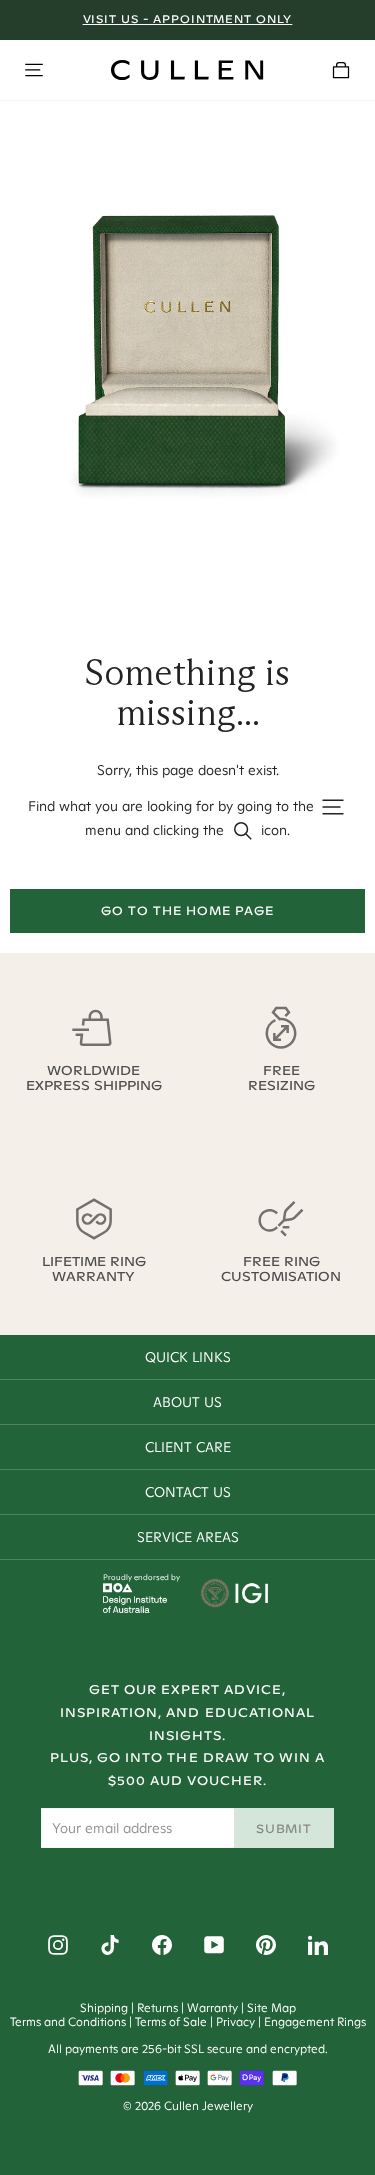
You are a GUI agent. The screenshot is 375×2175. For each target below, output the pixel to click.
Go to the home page (187, 910)
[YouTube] (214, 1945)
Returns (157, 2007)
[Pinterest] (266, 1945)
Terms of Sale (171, 2021)
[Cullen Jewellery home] (187, 70)
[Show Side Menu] (34, 70)
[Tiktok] (110, 1945)
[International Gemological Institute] (236, 1595)
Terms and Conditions (68, 2021)
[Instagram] (58, 1945)
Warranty (212, 2007)
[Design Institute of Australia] (135, 1608)
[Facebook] (162, 1945)
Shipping (104, 2007)
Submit (284, 1828)
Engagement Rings (315, 2021)
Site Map (271, 2007)
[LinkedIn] (318, 1945)
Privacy (235, 2021)
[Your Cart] (341, 70)
